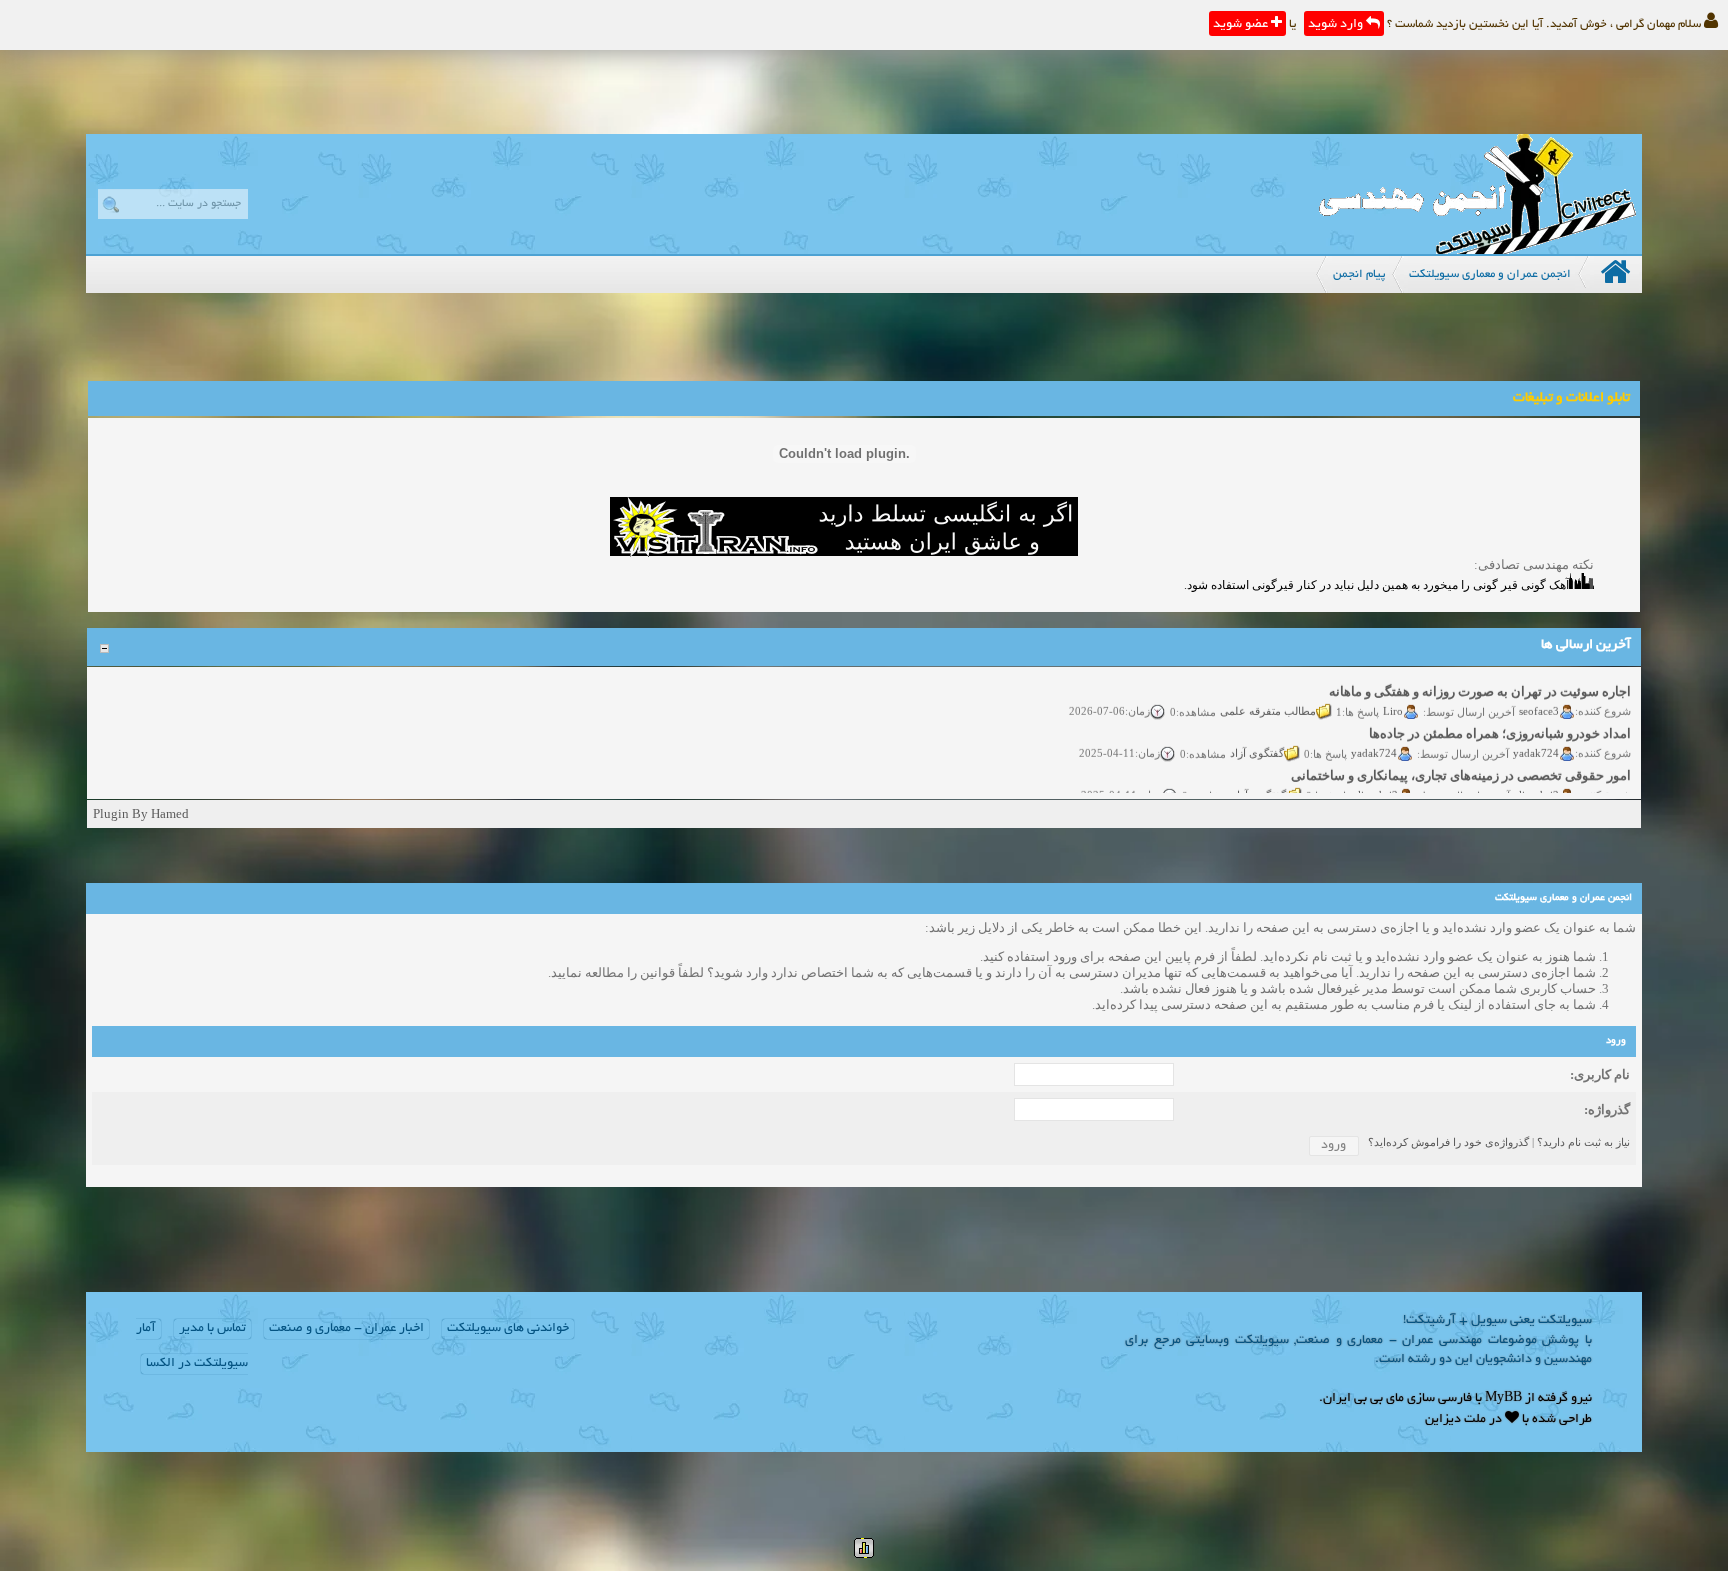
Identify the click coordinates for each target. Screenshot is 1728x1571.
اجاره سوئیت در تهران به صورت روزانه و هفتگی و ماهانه (1481, 678)
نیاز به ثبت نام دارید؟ (1583, 1142)
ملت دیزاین (1455, 1420)
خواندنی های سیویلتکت (508, 1329)
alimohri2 (1537, 782)
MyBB (1503, 1399)
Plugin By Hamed (141, 813)
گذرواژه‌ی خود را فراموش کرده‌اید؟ (1448, 1142)
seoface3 (1540, 698)
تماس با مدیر (212, 1329)
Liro (1394, 698)
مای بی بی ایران (1363, 1399)
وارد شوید (1337, 25)
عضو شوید (1242, 25)
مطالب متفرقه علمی (1269, 698)
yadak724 (1537, 740)
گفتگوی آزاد (1258, 740)
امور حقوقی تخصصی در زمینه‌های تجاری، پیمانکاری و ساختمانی (1462, 762)
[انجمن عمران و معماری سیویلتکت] (1477, 249)
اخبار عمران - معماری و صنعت (346, 1329)
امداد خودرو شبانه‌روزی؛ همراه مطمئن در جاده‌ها (1501, 720)
